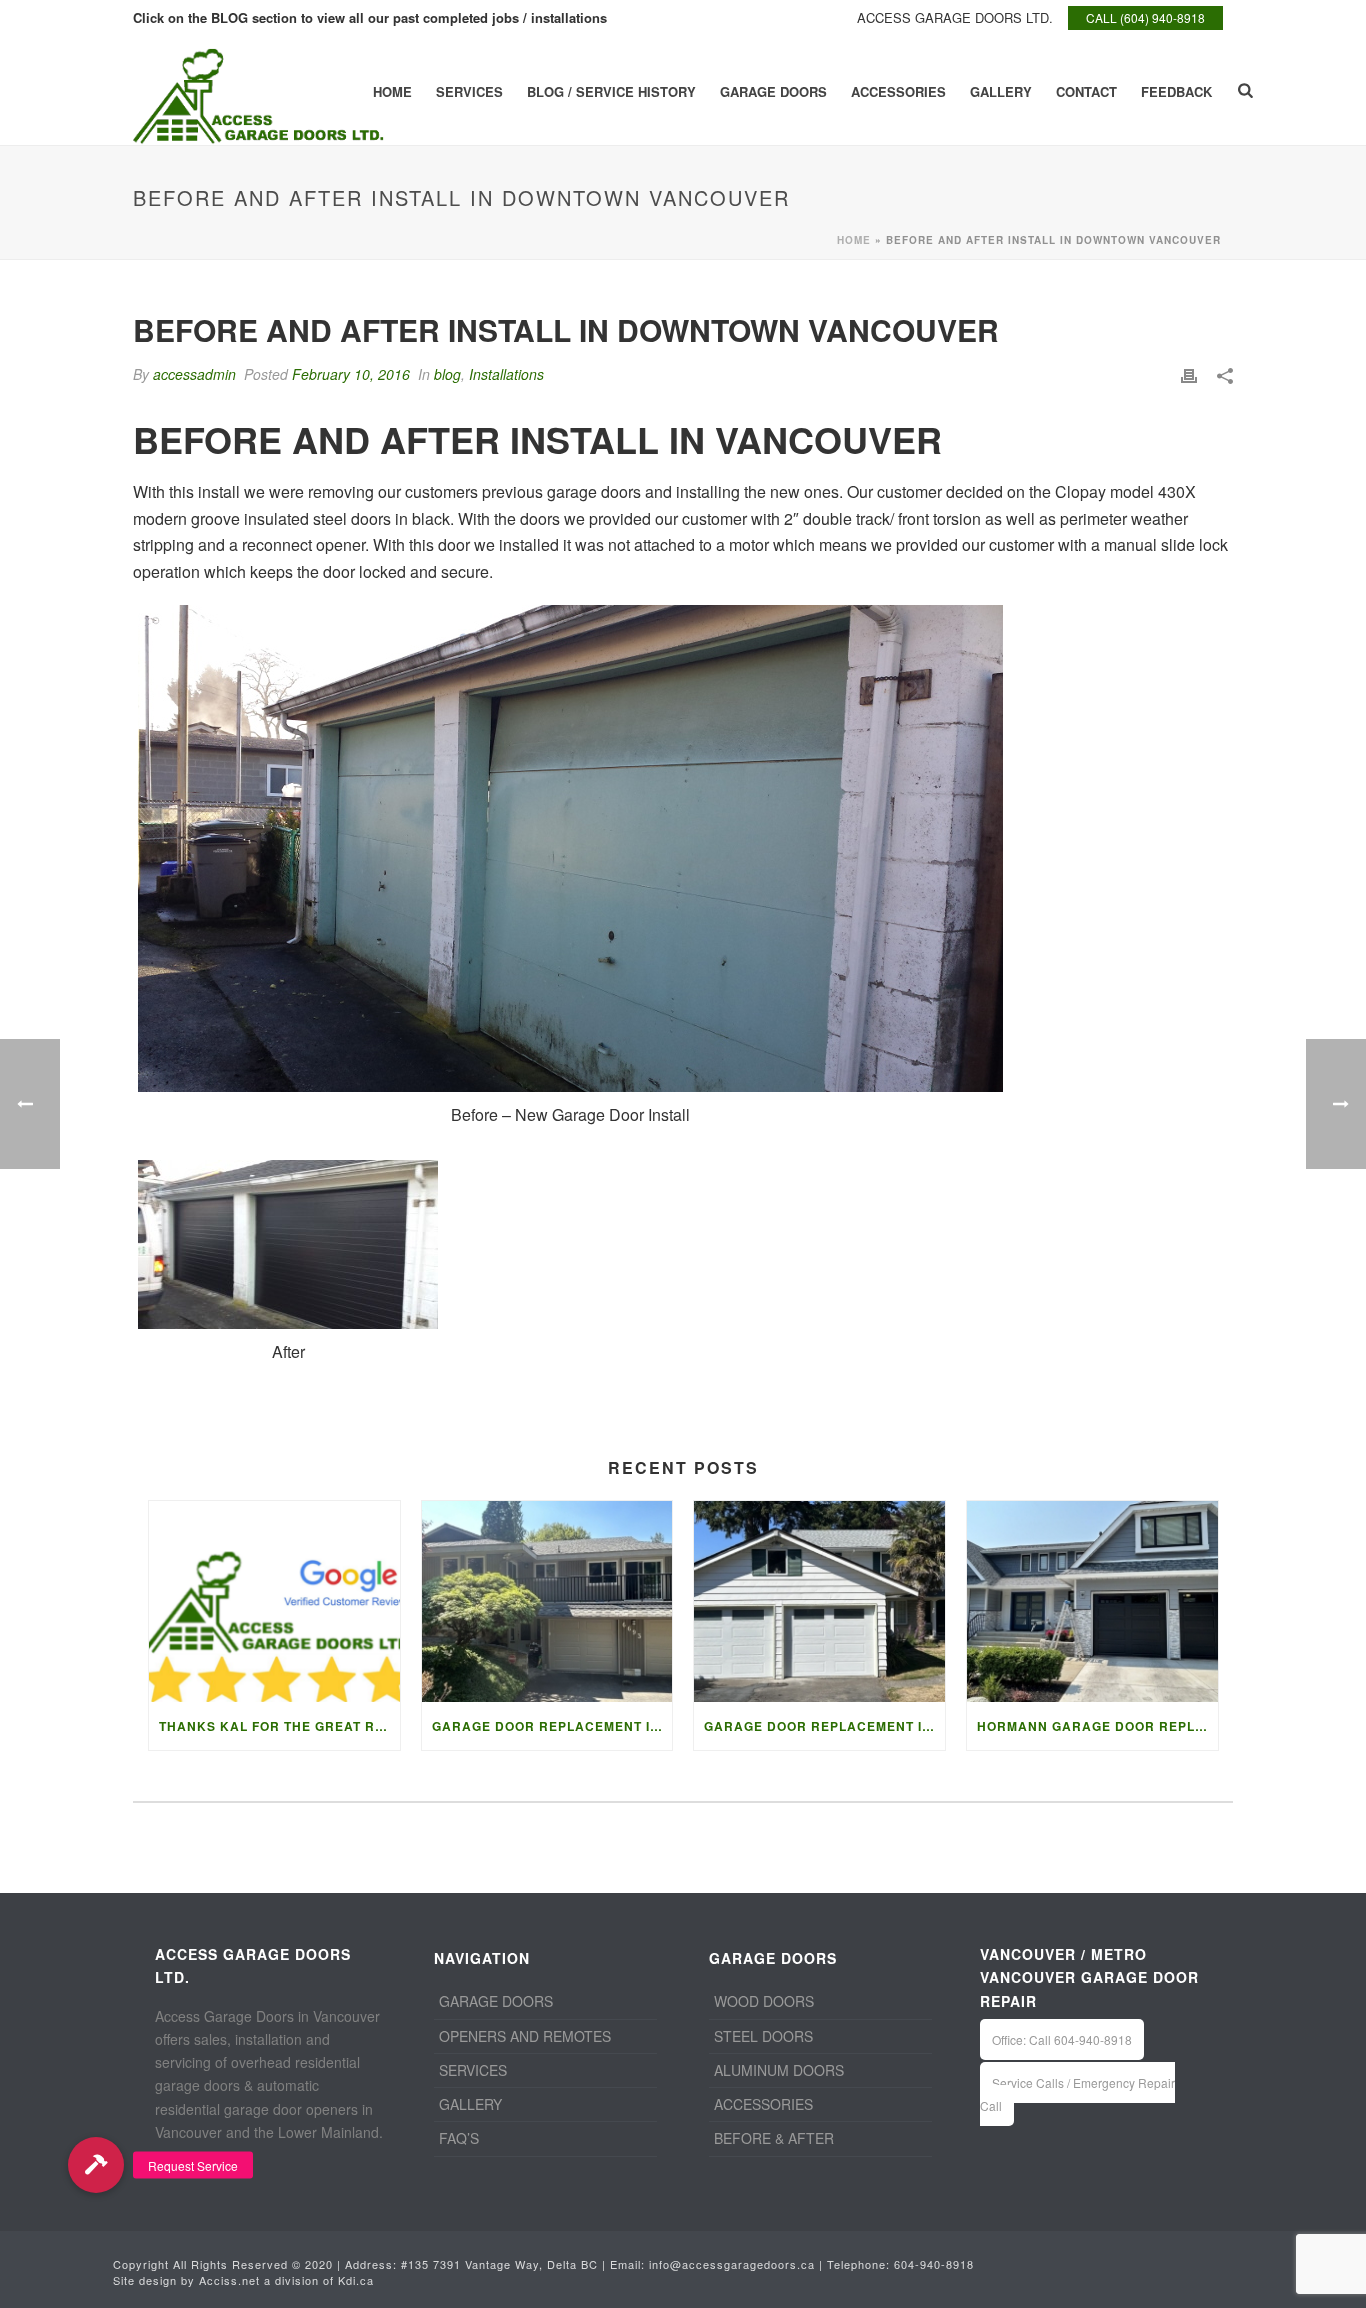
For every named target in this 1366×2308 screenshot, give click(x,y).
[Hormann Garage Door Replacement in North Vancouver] (1092, 1601)
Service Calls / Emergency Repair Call (1077, 2094)
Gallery (1001, 91)
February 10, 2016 (351, 374)
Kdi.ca (356, 2280)
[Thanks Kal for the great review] (274, 1601)
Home (392, 91)
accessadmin (194, 374)
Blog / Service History (611, 91)
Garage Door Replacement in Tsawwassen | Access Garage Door (824, 1726)
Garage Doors (773, 91)
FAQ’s (459, 2138)
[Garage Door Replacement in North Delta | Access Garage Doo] (547, 1601)
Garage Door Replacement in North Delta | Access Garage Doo (552, 1726)
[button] (96, 2164)
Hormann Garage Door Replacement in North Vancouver (1097, 1726)
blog (447, 374)
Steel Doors (763, 2036)
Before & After (774, 2138)
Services (469, 91)
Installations (506, 374)
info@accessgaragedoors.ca (732, 2264)
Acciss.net (229, 2280)
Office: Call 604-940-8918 (1062, 2039)
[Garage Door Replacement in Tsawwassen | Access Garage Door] (819, 1601)
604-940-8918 (934, 2264)
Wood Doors (764, 2001)
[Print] (1189, 374)
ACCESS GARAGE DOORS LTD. (955, 17)
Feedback (1176, 91)
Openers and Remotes (525, 2036)
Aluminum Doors (779, 2070)
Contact (1086, 91)
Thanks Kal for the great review (279, 1726)
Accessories (898, 91)
